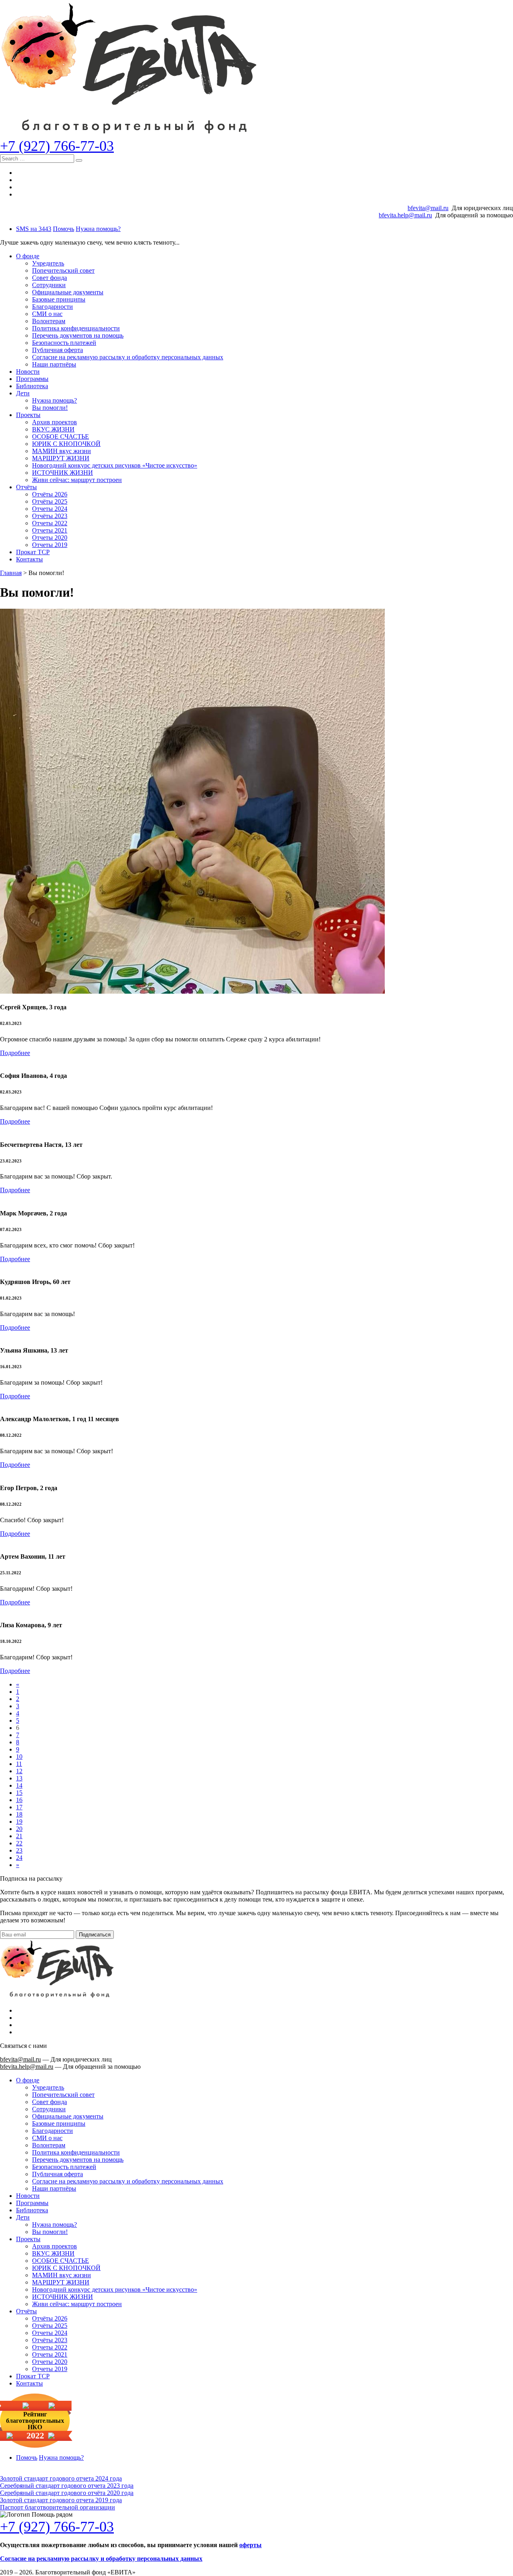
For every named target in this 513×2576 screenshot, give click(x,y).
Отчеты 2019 (50, 545)
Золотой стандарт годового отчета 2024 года (61, 2478)
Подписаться (95, 1935)
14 (19, 1785)
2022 (35, 2436)
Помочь (64, 229)
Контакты (29, 559)
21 (19, 1836)
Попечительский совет (63, 270)
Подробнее (15, 1053)
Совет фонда (49, 278)
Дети (23, 393)
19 (19, 1822)
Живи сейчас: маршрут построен (77, 480)
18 (19, 1814)
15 (19, 1793)
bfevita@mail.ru (428, 208)
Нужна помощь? (98, 229)
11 (19, 1764)
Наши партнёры (54, 364)
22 (19, 1843)
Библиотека (32, 386)
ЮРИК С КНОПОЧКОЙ (66, 444)
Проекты (28, 415)
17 (19, 1807)
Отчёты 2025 (50, 501)
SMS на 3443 (34, 229)
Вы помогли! (50, 408)
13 (19, 1778)
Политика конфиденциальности (76, 328)
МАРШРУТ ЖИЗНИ (61, 458)
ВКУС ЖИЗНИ (53, 429)
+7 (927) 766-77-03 (57, 146)
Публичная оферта (58, 350)
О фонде (28, 256)
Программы (32, 379)
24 (19, 1858)
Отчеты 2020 (50, 538)
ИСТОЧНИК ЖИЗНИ (63, 473)
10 (19, 1757)
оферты (250, 2545)
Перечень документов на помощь (78, 335)
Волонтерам (49, 321)
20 (19, 1829)
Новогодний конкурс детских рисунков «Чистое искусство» (115, 465)
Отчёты (26, 487)
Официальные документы (68, 292)
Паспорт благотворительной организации (58, 2507)
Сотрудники (49, 285)
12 (19, 1771)
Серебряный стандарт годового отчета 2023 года (67, 2486)
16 (19, 1800)
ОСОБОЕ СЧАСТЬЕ (61, 436)
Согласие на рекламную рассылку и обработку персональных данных (128, 357)
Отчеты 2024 (50, 509)
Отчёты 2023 (50, 516)
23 (19, 1850)
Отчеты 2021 (50, 530)
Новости (28, 372)
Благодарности (53, 307)
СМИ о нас (47, 314)
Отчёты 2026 (50, 494)
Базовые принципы (59, 299)
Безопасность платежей (64, 343)
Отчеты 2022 (50, 523)
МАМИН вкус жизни (62, 451)
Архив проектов (55, 422)
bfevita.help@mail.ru (405, 215)
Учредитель (48, 263)
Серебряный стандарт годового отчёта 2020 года (67, 2493)
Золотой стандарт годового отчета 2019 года (61, 2500)
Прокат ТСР (33, 552)
